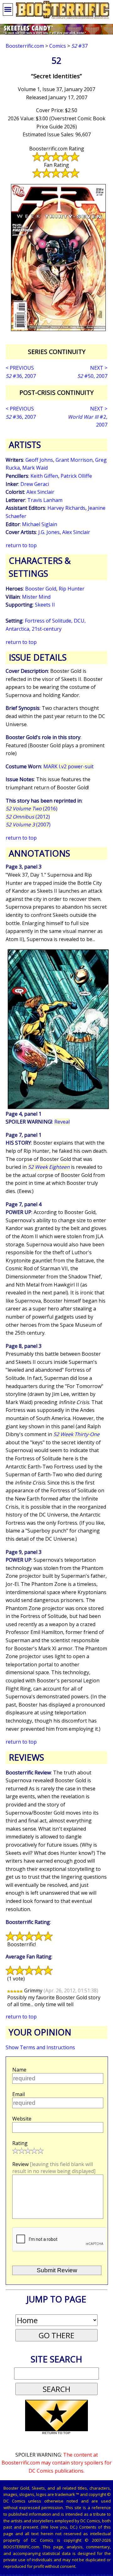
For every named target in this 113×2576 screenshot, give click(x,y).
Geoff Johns (39, 460)
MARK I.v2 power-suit (68, 766)
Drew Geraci (35, 484)
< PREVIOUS (20, 368)
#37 (79, 46)
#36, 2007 (21, 376)
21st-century (47, 629)
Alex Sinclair (40, 492)
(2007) (28, 825)
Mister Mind (36, 597)
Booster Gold (41, 589)
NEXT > (99, 368)
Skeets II (45, 605)
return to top (21, 545)
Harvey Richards (66, 508)
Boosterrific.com (25, 46)
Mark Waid (35, 468)
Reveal (62, 1122)
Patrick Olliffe (76, 476)
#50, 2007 (92, 376)
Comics (58, 46)
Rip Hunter (72, 589)
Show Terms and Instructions (40, 2047)
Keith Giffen (44, 476)
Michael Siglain (40, 524)
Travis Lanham (45, 500)
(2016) (32, 809)
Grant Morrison (74, 460)
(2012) (28, 817)
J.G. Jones (49, 532)
